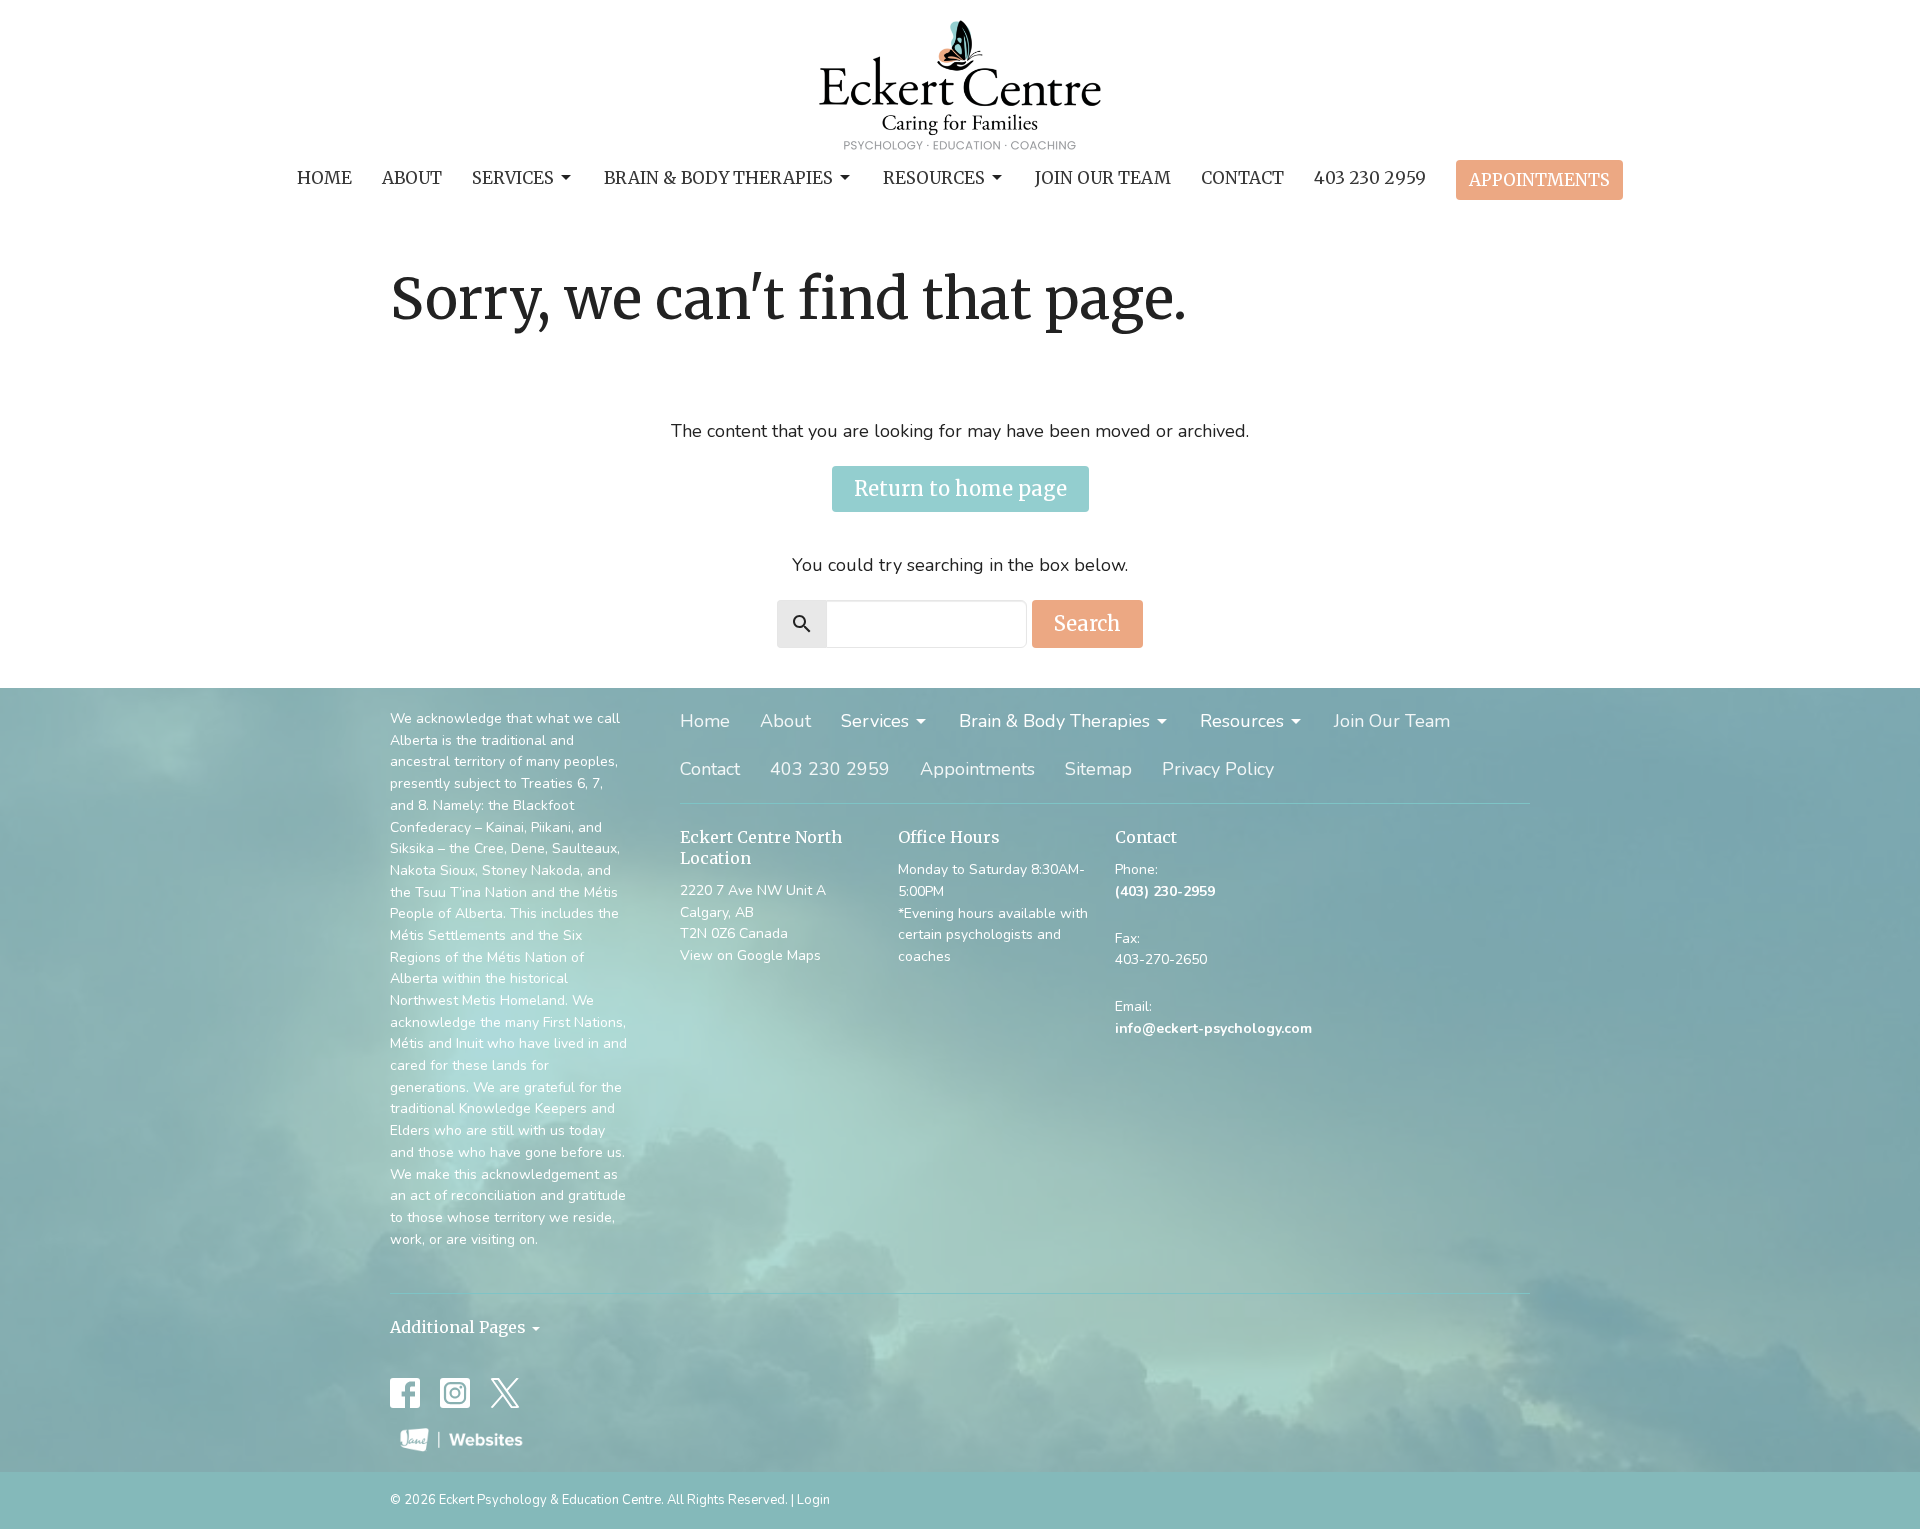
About (412, 178)
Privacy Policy (1218, 769)
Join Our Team (1103, 178)
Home (324, 178)
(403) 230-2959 (1165, 891)
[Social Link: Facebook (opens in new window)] (405, 1393)
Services (513, 178)
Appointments (1539, 180)
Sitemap (1098, 769)
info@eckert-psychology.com (1213, 1028)
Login (813, 1500)
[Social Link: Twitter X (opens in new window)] (505, 1393)
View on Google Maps (750, 955)
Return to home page (960, 488)
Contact (1242, 178)
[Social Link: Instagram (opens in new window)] (455, 1393)
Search (1087, 623)
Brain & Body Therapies (718, 178)
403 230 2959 (1370, 178)
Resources (934, 178)
